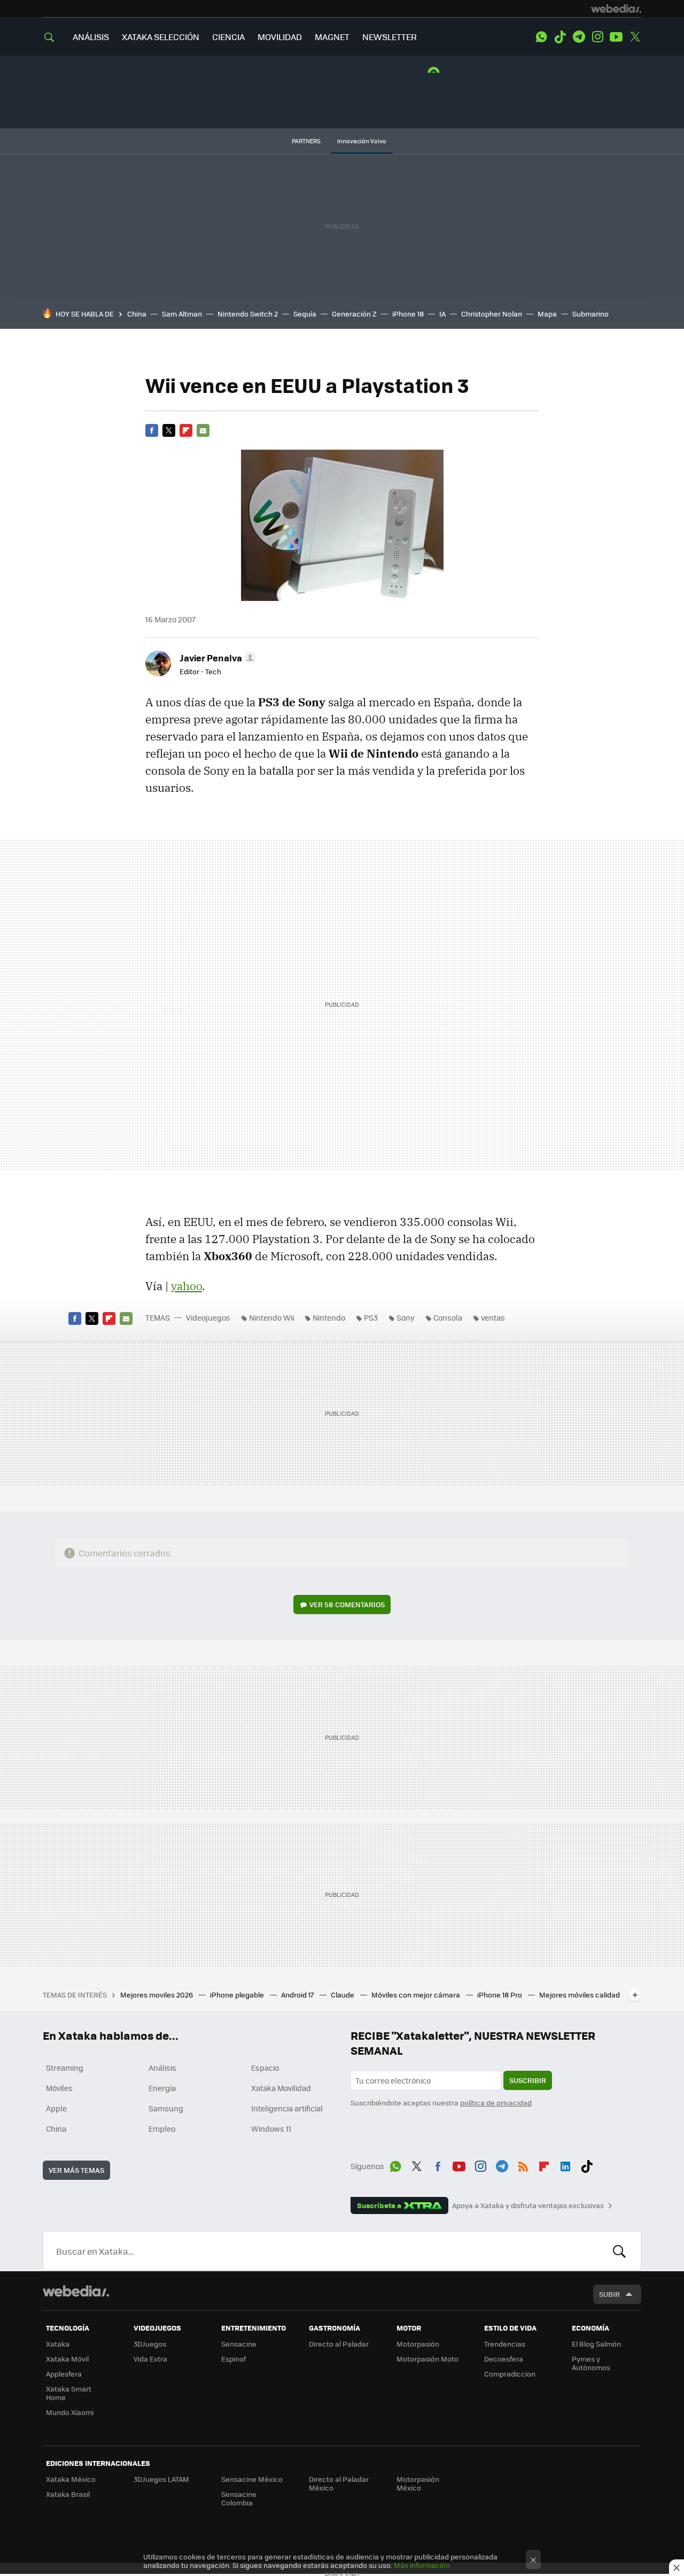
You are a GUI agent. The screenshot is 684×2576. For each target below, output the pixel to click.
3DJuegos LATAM (161, 2479)
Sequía (305, 314)
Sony (406, 1317)
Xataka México (71, 2479)
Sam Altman (182, 314)
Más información (422, 2565)
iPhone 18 (408, 314)
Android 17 (298, 1995)
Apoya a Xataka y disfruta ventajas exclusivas (528, 2205)
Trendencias (505, 2344)
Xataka (58, 2344)
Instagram (597, 37)
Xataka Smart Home (69, 2393)
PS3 (371, 1317)
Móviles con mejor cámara (417, 1995)
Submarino (590, 314)
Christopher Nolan (492, 314)
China (137, 314)
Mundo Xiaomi (70, 2412)
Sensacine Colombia (239, 2498)
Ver (347, 1604)
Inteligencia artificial (287, 2108)
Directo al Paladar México (339, 2483)
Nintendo (329, 1317)
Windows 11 (271, 2128)
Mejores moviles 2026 (157, 1995)
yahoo (186, 1286)
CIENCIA (228, 37)
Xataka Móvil (67, 2359)
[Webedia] (616, 9)
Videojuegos (208, 1317)
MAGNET (332, 37)
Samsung (166, 2108)
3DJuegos (150, 2344)
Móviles (59, 2088)
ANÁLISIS (91, 37)
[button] (216, 658)
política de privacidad (496, 2103)
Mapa (547, 314)
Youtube (616, 37)
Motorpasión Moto (428, 2359)
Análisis (162, 2068)
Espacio (265, 2068)
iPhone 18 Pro (500, 1995)
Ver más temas (76, 2170)
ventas (493, 1317)
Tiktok (560, 37)
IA (442, 314)
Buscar (619, 2251)
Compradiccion (510, 2374)
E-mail (203, 430)
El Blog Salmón (596, 2344)
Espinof (234, 2359)
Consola (448, 1317)
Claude (343, 1995)
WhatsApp (541, 37)
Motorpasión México (418, 2483)
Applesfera (64, 2374)
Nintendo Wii (271, 1317)
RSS (523, 2164)
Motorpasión (418, 2344)
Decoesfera (504, 2359)
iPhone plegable (238, 1995)
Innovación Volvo (362, 141)
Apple (56, 2108)
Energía (162, 2088)
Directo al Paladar (339, 2344)
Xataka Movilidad (281, 2088)
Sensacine (239, 2344)
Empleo (162, 2128)
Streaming (65, 2068)
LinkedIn (565, 2164)
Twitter (635, 37)
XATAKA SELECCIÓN (161, 37)
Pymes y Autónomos (591, 2363)
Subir (609, 2294)
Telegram (579, 37)
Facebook (152, 430)
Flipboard (186, 430)
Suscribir (528, 2080)
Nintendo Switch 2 (248, 314)
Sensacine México (252, 2479)
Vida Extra (150, 2359)
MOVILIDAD (280, 37)
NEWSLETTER (390, 37)
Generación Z (354, 314)
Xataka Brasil (68, 2494)
